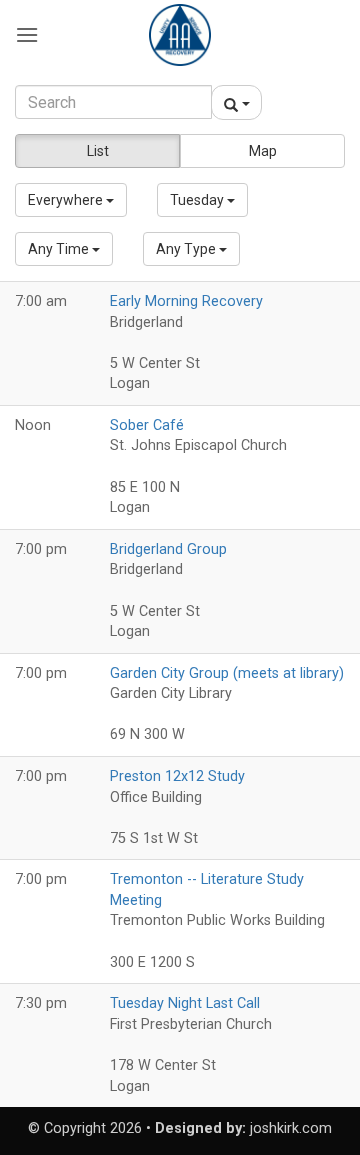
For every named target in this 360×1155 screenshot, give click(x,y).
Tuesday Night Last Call (185, 1003)
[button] (27, 34)
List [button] (98, 151)
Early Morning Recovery (186, 301)
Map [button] (263, 151)
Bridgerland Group (168, 549)
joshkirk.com (291, 1128)
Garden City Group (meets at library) (227, 673)
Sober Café (147, 425)
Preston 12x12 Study (177, 776)
